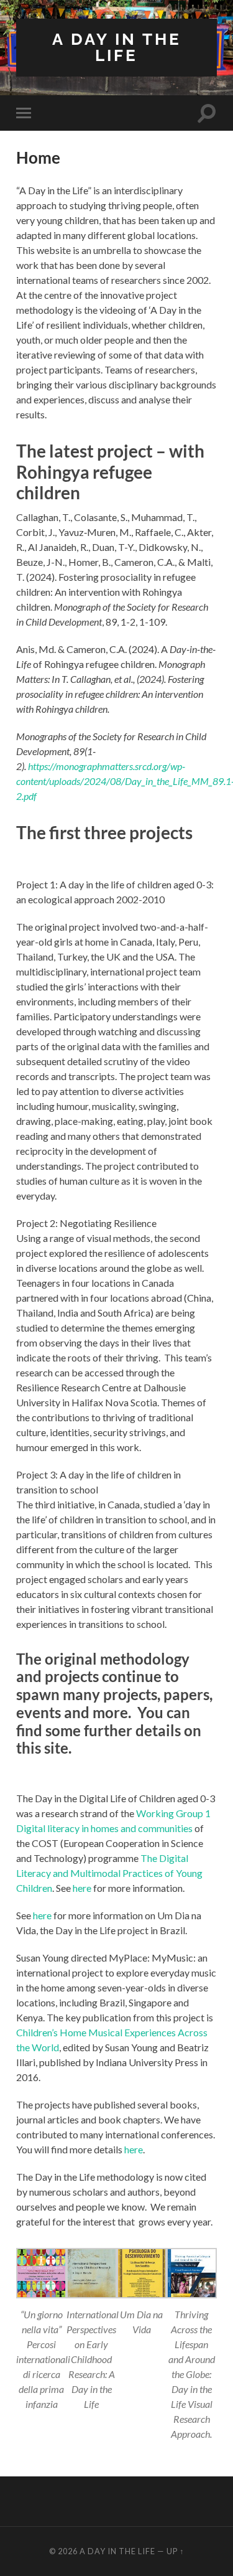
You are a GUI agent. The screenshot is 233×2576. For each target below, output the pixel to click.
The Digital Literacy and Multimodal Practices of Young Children (109, 1873)
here (82, 1888)
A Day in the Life (117, 47)
